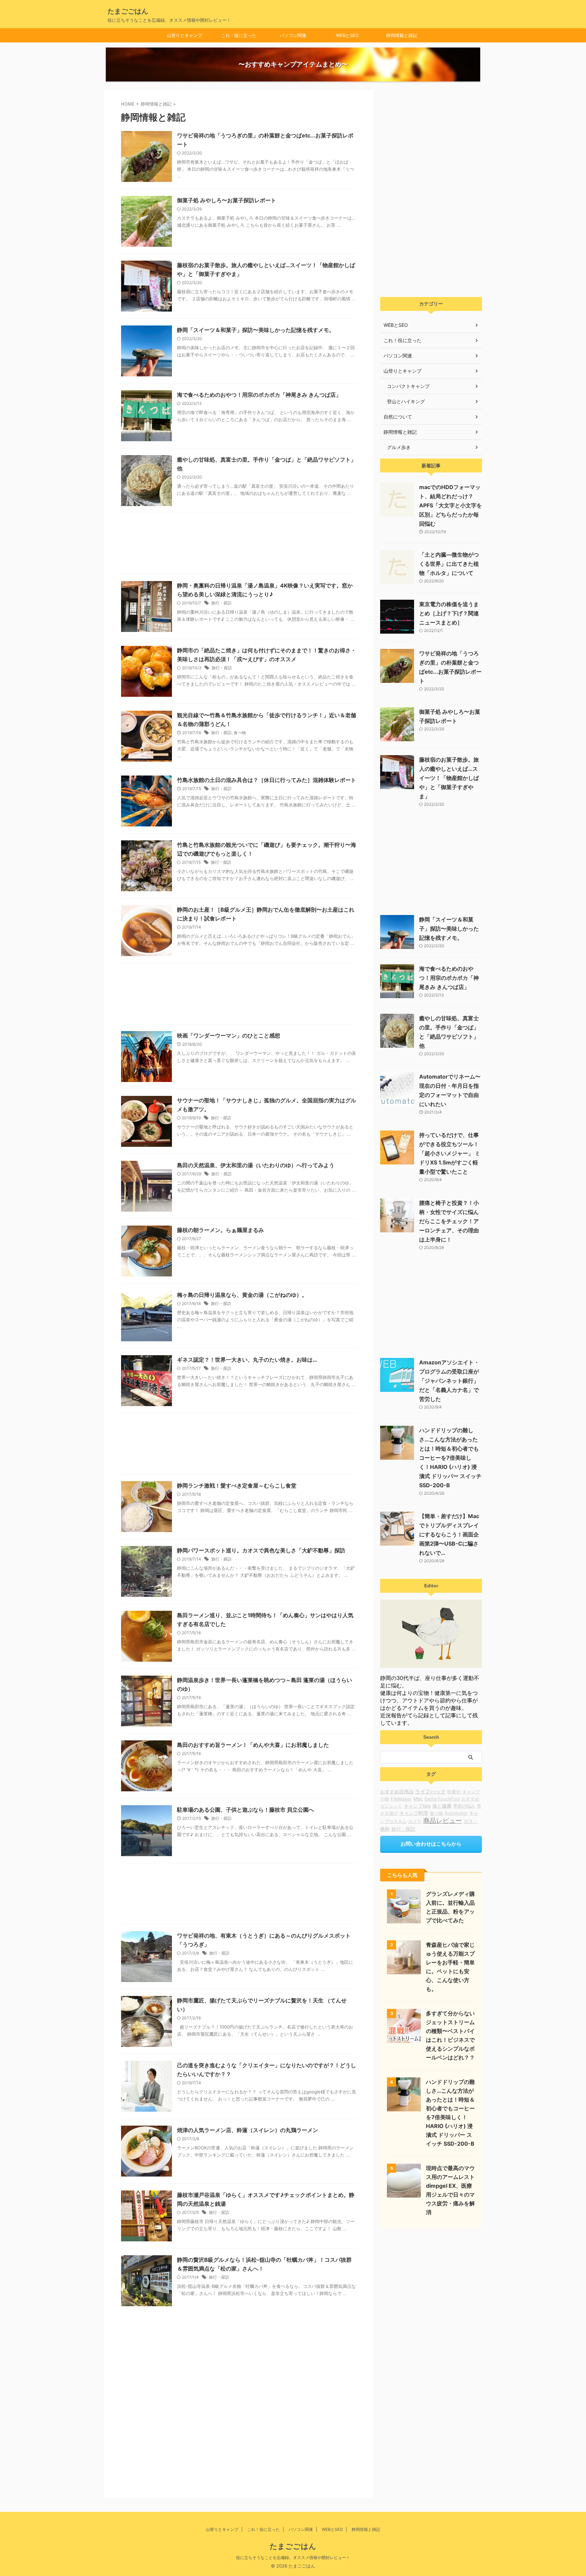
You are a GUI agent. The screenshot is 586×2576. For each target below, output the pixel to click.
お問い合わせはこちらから (431, 1844)
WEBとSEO (347, 35)
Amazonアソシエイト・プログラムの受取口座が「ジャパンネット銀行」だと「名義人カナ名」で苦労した (449, 1381)
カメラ (415, 1821)
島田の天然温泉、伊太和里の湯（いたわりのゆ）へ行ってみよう (256, 1165)
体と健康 (442, 1806)
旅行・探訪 (221, 603)
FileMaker (401, 1799)
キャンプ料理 (414, 1813)
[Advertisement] (239, 545)
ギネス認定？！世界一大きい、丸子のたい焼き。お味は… (247, 1360)
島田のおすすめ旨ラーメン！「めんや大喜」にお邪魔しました (253, 1745)
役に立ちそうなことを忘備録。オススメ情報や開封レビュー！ (293, 2558)
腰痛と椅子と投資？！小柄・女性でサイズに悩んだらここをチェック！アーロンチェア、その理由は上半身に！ (449, 1221)
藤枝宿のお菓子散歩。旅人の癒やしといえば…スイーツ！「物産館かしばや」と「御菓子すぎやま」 (449, 778)
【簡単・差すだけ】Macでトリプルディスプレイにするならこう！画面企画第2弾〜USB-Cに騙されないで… (449, 1534)
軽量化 (454, 1792)
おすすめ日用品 (397, 1791)
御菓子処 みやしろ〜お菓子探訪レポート (227, 200)
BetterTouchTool (442, 1799)
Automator (456, 1813)
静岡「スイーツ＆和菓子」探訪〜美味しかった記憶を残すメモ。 (256, 330)
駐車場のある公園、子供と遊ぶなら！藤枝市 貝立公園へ (246, 1810)
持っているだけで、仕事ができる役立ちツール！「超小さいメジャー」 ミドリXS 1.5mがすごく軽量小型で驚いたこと (450, 1153)
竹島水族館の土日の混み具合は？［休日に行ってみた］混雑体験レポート (267, 780)
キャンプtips (417, 1806)
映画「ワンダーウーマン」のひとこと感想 (229, 1035)
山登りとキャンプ (184, 35)
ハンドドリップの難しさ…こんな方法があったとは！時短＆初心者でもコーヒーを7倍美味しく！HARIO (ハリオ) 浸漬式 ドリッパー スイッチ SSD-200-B (450, 1458)
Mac (418, 1799)
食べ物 (240, 733)
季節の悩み (464, 1806)
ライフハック (430, 1792)
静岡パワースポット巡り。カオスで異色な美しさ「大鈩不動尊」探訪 (261, 1550)
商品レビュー (443, 1821)
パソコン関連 (293, 35)
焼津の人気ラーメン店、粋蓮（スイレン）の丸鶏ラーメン (248, 2130)
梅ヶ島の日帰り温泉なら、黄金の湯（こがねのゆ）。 (242, 1295)
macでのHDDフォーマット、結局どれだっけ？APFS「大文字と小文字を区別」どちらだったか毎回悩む (451, 505)
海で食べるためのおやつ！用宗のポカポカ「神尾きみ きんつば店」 (259, 395)
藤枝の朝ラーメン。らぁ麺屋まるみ (220, 1230)
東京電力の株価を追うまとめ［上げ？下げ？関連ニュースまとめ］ (449, 613)
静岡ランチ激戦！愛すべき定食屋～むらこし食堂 (237, 1486)
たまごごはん (128, 11)
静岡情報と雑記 (402, 35)
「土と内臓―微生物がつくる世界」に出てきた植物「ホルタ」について (449, 564)
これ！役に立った (239, 35)
